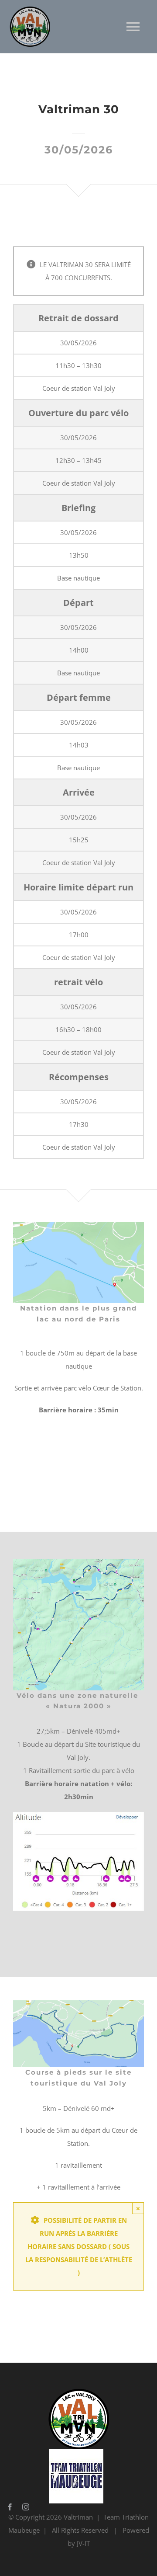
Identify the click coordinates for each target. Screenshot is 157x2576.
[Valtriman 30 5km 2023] (78, 2003)
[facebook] (10, 2507)
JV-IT (83, 2543)
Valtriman (78, 2517)
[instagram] (26, 2507)
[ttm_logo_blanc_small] (76, 2452)
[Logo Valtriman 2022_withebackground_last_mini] (76, 2392)
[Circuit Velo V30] (78, 1562)
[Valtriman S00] (78, 1225)
